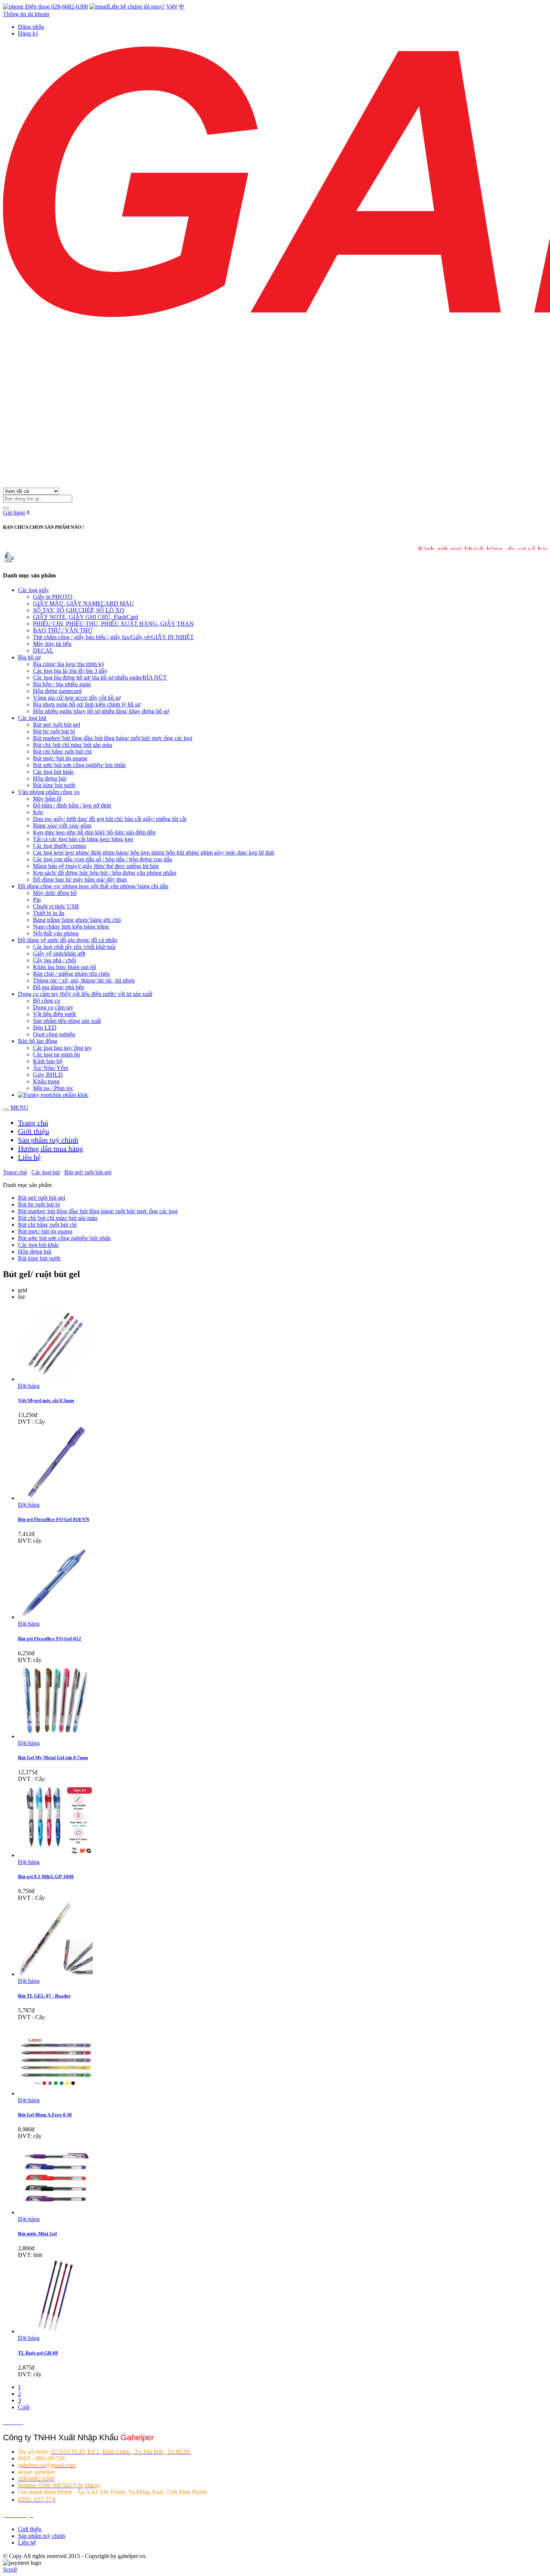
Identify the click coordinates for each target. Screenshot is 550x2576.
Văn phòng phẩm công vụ (49, 792)
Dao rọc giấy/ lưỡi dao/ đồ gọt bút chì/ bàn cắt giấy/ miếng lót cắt (110, 819)
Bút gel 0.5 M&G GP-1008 (46, 1876)
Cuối (24, 2407)
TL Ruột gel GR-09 (38, 2353)
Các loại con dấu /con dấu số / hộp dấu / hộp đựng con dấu (103, 859)
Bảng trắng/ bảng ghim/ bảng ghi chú (77, 920)
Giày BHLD (48, 1075)
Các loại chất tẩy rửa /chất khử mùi (74, 947)
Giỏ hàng (14, 513)
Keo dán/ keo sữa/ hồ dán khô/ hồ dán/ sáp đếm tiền (94, 832)
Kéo (38, 812)
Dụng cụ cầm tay (53, 1007)
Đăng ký (28, 33)
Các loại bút (32, 718)
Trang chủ (33, 1123)
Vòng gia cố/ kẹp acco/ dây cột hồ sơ (77, 698)
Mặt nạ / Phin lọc (53, 1088)
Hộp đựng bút (50, 778)
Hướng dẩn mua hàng (51, 1149)
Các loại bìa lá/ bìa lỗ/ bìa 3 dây (70, 671)
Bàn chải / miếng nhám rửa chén (71, 974)
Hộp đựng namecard (57, 691)
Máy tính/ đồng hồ (55, 893)
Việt (171, 7)
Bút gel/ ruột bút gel (56, 725)
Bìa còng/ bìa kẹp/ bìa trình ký (69, 664)
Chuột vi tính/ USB (56, 906)
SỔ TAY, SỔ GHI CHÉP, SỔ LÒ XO (79, 610)
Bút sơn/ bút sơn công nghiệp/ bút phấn (79, 765)
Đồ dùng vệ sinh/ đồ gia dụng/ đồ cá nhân (68, 940)
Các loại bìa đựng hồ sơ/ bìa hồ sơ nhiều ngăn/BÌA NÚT (100, 677)
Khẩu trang (46, 1081)
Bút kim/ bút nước (54, 785)
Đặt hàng (29, 1386)
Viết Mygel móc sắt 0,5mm (46, 1400)
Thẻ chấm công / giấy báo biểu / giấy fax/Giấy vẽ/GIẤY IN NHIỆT (113, 637)
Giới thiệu (33, 1131)
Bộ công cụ (47, 1001)
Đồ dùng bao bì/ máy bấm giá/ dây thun (80, 879)
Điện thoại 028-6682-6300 (56, 7)
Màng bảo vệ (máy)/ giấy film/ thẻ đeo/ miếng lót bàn (96, 866)
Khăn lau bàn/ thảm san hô (65, 967)
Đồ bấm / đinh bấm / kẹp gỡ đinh (72, 805)
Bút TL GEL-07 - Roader (44, 1996)
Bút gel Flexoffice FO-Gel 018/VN (54, 1519)
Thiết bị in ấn (49, 913)
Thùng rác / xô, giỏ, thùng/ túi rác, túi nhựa (84, 980)
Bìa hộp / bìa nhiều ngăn (62, 684)
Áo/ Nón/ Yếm (51, 1068)
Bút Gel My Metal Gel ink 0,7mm (53, 1758)
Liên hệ (29, 1157)
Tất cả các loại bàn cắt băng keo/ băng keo (83, 839)
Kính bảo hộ (48, 1061)
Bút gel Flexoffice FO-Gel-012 (50, 1639)
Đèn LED (45, 1028)
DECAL (43, 651)
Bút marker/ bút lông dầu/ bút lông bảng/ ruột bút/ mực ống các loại (113, 738)
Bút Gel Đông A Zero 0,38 (45, 2115)
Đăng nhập (31, 27)
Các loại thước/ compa (59, 846)
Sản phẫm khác (71, 1095)
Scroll (10, 2569)
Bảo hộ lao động (38, 1041)
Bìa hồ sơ (29, 657)
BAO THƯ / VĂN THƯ (63, 630)
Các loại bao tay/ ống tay (62, 1048)
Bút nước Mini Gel (37, 2234)
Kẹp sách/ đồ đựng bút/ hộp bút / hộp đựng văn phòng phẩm (105, 873)
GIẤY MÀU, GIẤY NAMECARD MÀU (83, 603)
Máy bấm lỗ (47, 799)
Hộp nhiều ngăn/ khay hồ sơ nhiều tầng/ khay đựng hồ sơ (101, 711)
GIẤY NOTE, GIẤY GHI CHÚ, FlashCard (85, 617)
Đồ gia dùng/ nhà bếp (59, 987)
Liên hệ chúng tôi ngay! (136, 7)
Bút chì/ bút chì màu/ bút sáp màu (73, 745)
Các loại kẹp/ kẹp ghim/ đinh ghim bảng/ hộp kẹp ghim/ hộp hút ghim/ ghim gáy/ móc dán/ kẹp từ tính (154, 852)
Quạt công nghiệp (54, 1034)
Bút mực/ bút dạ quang (60, 758)
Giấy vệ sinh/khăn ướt (59, 953)
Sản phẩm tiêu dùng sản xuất (67, 1021)
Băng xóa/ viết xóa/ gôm (62, 826)
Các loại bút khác (54, 772)
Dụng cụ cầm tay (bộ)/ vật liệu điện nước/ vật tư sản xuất (85, 994)
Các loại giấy (33, 590)
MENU (19, 1108)
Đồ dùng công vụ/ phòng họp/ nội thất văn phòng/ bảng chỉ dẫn (93, 886)
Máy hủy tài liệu (52, 644)
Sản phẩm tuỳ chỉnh (48, 1140)
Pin (37, 900)
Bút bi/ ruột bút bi (54, 731)
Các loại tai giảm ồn (56, 1054)
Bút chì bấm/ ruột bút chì (62, 752)
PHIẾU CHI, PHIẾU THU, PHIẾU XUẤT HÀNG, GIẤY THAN (113, 624)
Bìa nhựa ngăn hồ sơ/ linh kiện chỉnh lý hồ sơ (87, 704)
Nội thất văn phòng (56, 933)
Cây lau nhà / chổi (54, 960)
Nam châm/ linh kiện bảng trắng (71, 927)
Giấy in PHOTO (53, 597)
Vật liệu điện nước (55, 1014)
